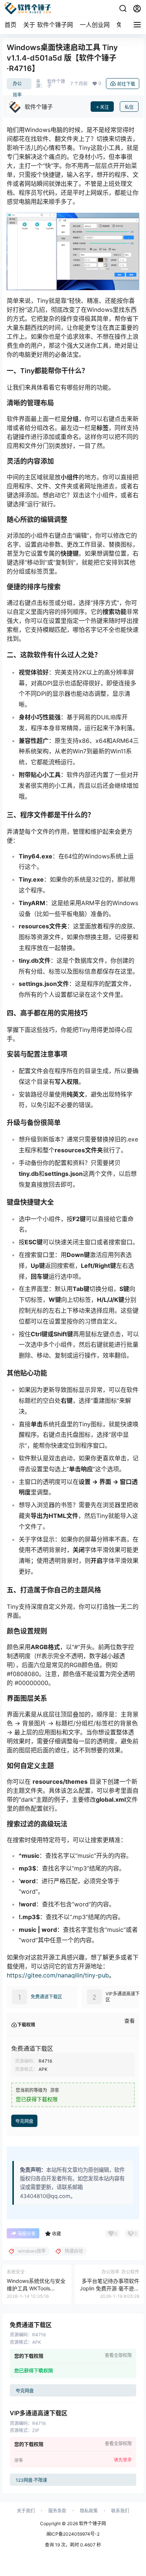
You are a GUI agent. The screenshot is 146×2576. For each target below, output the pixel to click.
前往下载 (126, 84)
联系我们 (120, 2511)
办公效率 (17, 85)
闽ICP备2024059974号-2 (73, 2534)
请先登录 (123, 2460)
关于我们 (26, 2511)
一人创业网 (95, 25)
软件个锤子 (56, 84)
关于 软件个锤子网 (48, 25)
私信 (129, 107)
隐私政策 (89, 2511)
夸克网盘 (24, 2121)
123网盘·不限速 (31, 2480)
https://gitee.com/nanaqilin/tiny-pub (58, 1975)
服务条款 (57, 2511)
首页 (10, 25)
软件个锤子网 (92, 2523)
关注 (104, 107)
